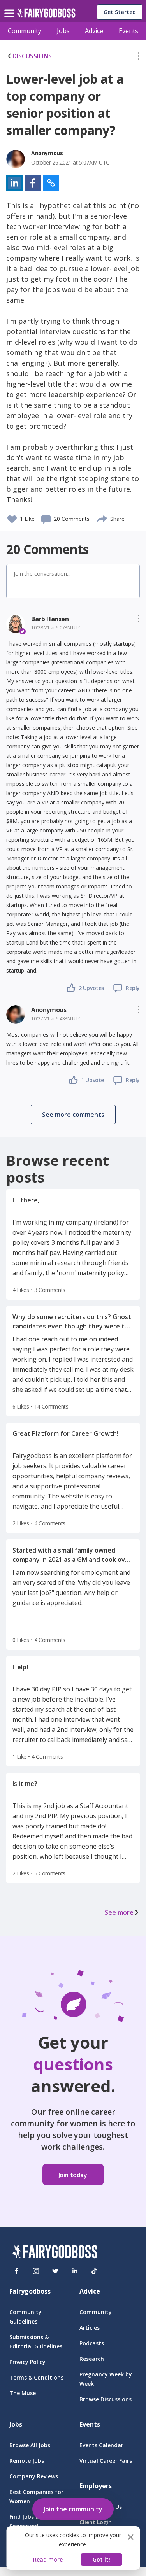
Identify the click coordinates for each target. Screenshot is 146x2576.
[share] (103, 518)
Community (25, 31)
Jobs (63, 31)
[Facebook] (16, 2271)
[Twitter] (55, 2271)
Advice (94, 31)
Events (128, 31)
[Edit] (139, 58)
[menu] (11, 7)
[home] (46, 15)
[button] (139, 58)
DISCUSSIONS (32, 56)
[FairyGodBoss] (55, 2253)
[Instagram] (36, 2271)
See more (119, 1912)
